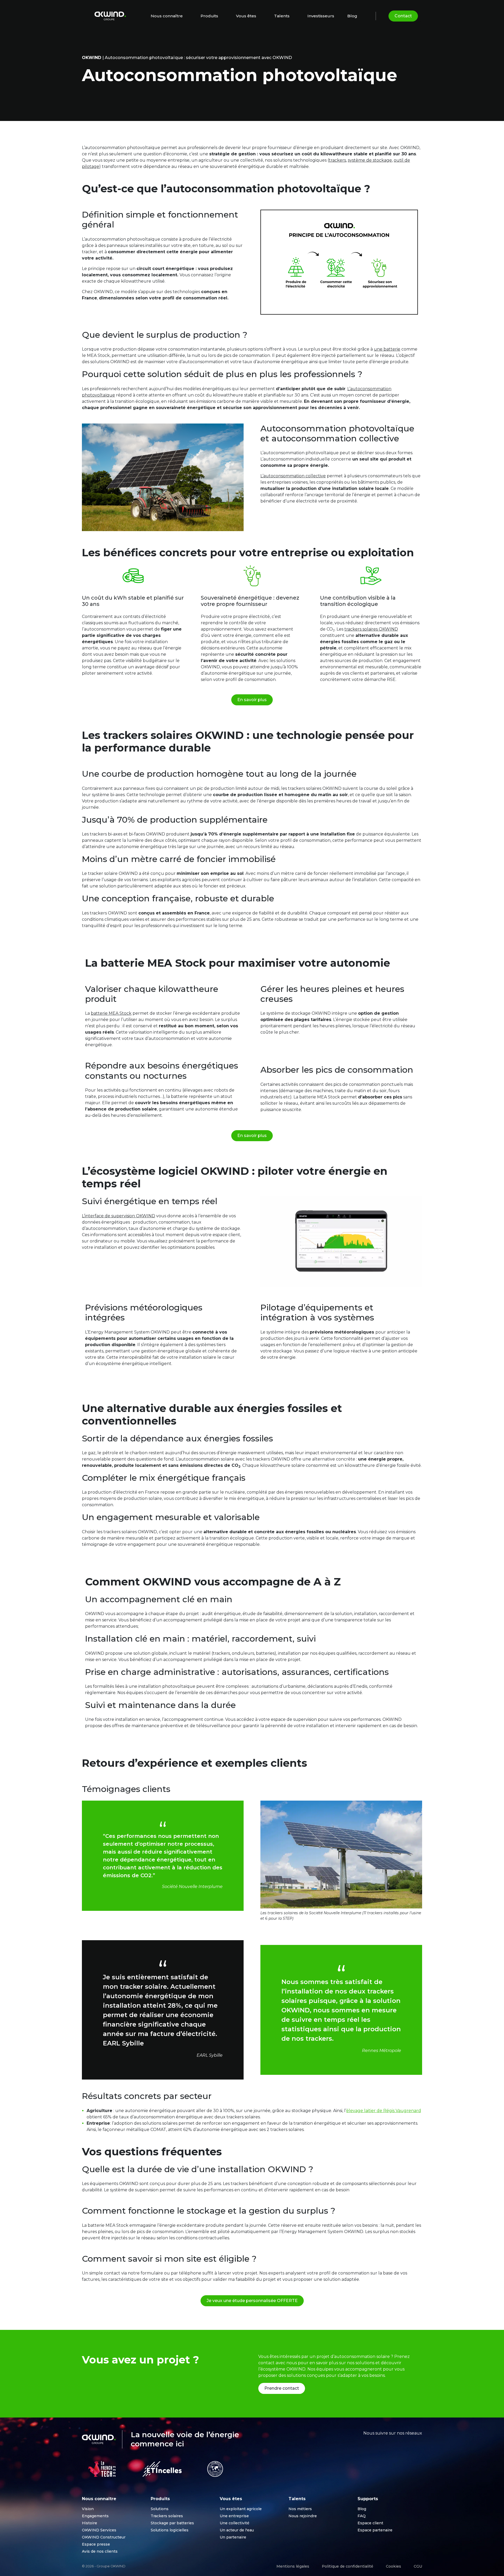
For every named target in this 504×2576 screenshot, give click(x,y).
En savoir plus (252, 700)
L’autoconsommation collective (293, 476)
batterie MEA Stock (111, 1013)
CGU (418, 2566)
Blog (352, 16)
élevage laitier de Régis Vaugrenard (384, 2111)
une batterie (387, 349)
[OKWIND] (110, 16)
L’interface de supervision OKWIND (119, 1216)
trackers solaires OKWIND (371, 629)
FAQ (362, 2516)
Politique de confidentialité (348, 2566)
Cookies (393, 2566)
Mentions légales (293, 2566)
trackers (337, 160)
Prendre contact (282, 2388)
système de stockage (370, 160)
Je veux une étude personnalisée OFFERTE (252, 2301)
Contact (403, 16)
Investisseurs (321, 16)
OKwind (92, 58)
